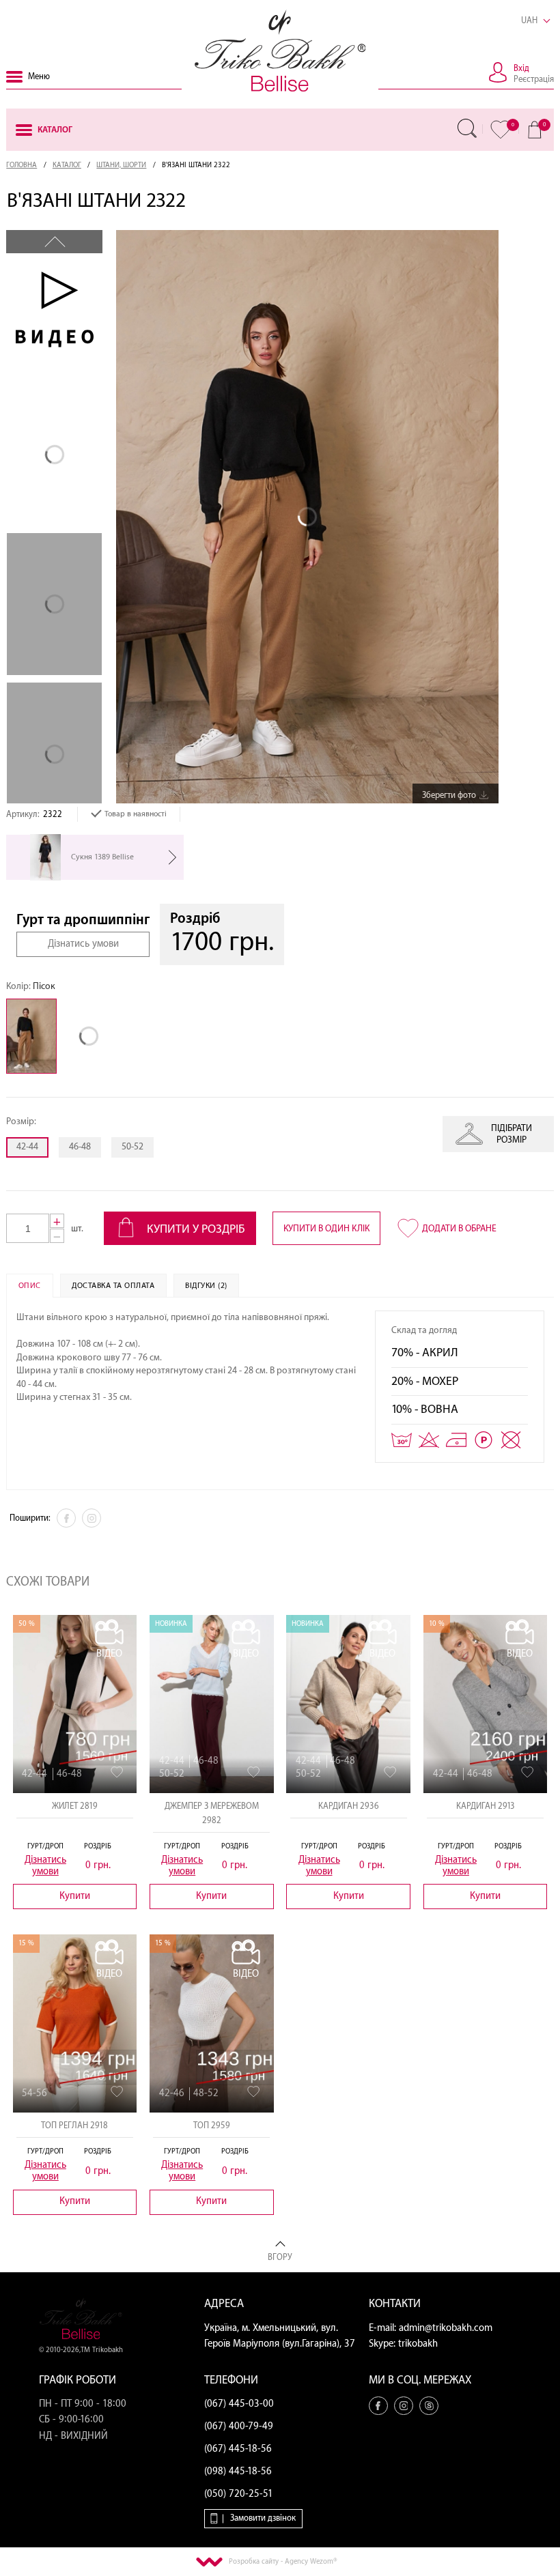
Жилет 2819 (75, 1806)
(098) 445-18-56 (238, 2472)
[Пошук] (467, 128)
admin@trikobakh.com (446, 2328)
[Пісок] (35, 1036)
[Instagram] (92, 1518)
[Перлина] (92, 1036)
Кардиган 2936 (349, 1806)
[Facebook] (66, 1518)
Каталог (67, 165)
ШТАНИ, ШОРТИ (121, 165)
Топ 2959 (212, 2126)
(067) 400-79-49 (239, 2427)
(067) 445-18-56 (238, 2449)
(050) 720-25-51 (239, 2494)
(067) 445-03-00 (239, 2404)
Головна (22, 165)
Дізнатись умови (83, 944)
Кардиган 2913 (486, 1806)
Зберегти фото (449, 795)
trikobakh (418, 2344)
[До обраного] (117, 1772)
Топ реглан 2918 (74, 2126)
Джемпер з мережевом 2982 (212, 1813)
